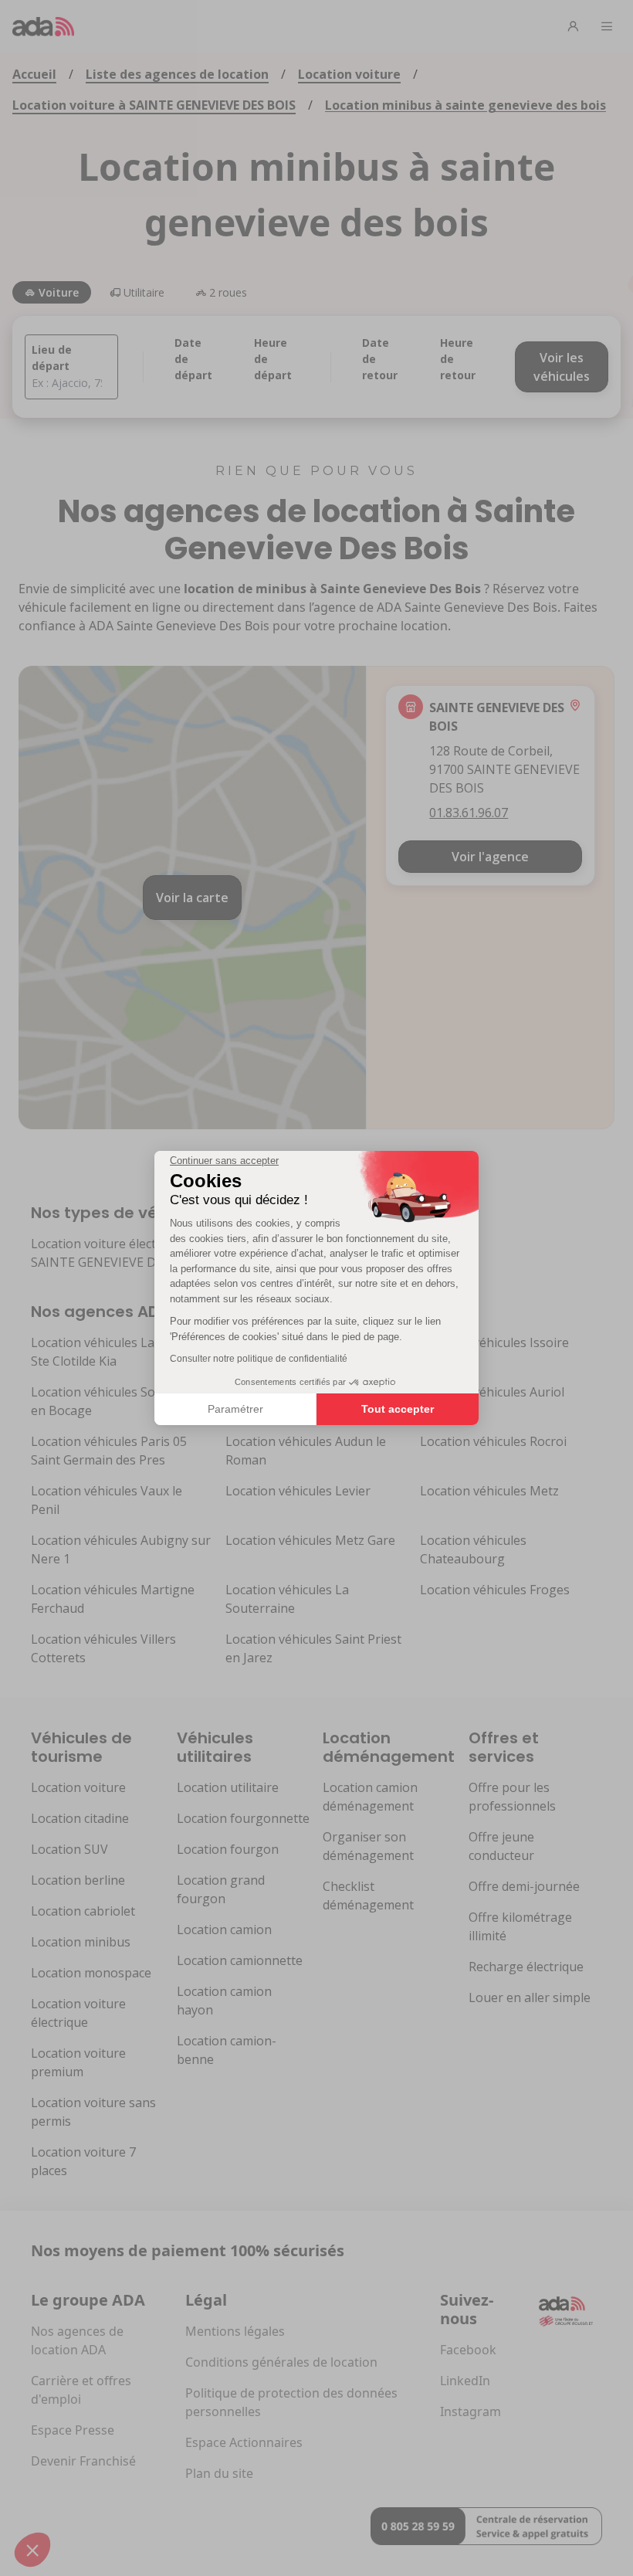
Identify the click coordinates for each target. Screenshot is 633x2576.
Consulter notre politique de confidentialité (259, 1359)
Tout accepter (398, 1409)
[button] (32, 2550)
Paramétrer (235, 1409)
